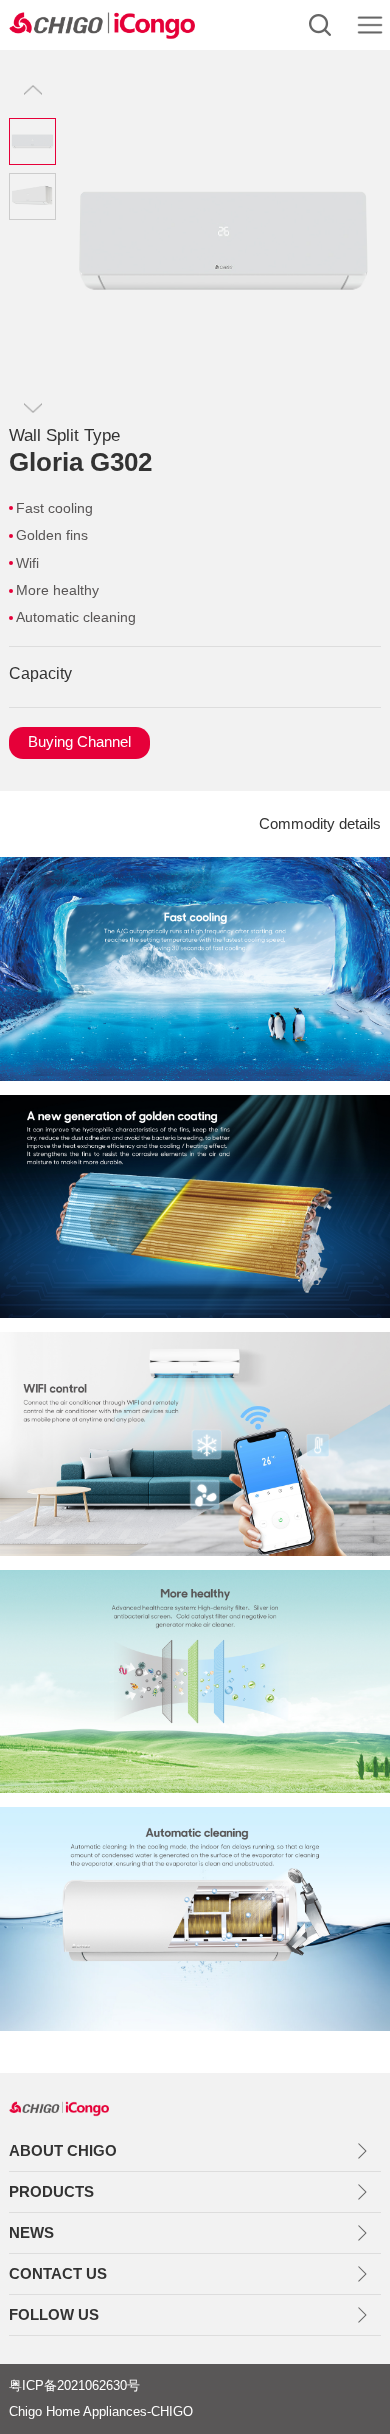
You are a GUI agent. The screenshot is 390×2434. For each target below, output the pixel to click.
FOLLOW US (54, 2314)
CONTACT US (58, 2273)
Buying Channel (79, 742)
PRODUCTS (51, 2191)
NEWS (31, 2232)
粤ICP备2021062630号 (74, 2386)
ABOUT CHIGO (63, 2150)
